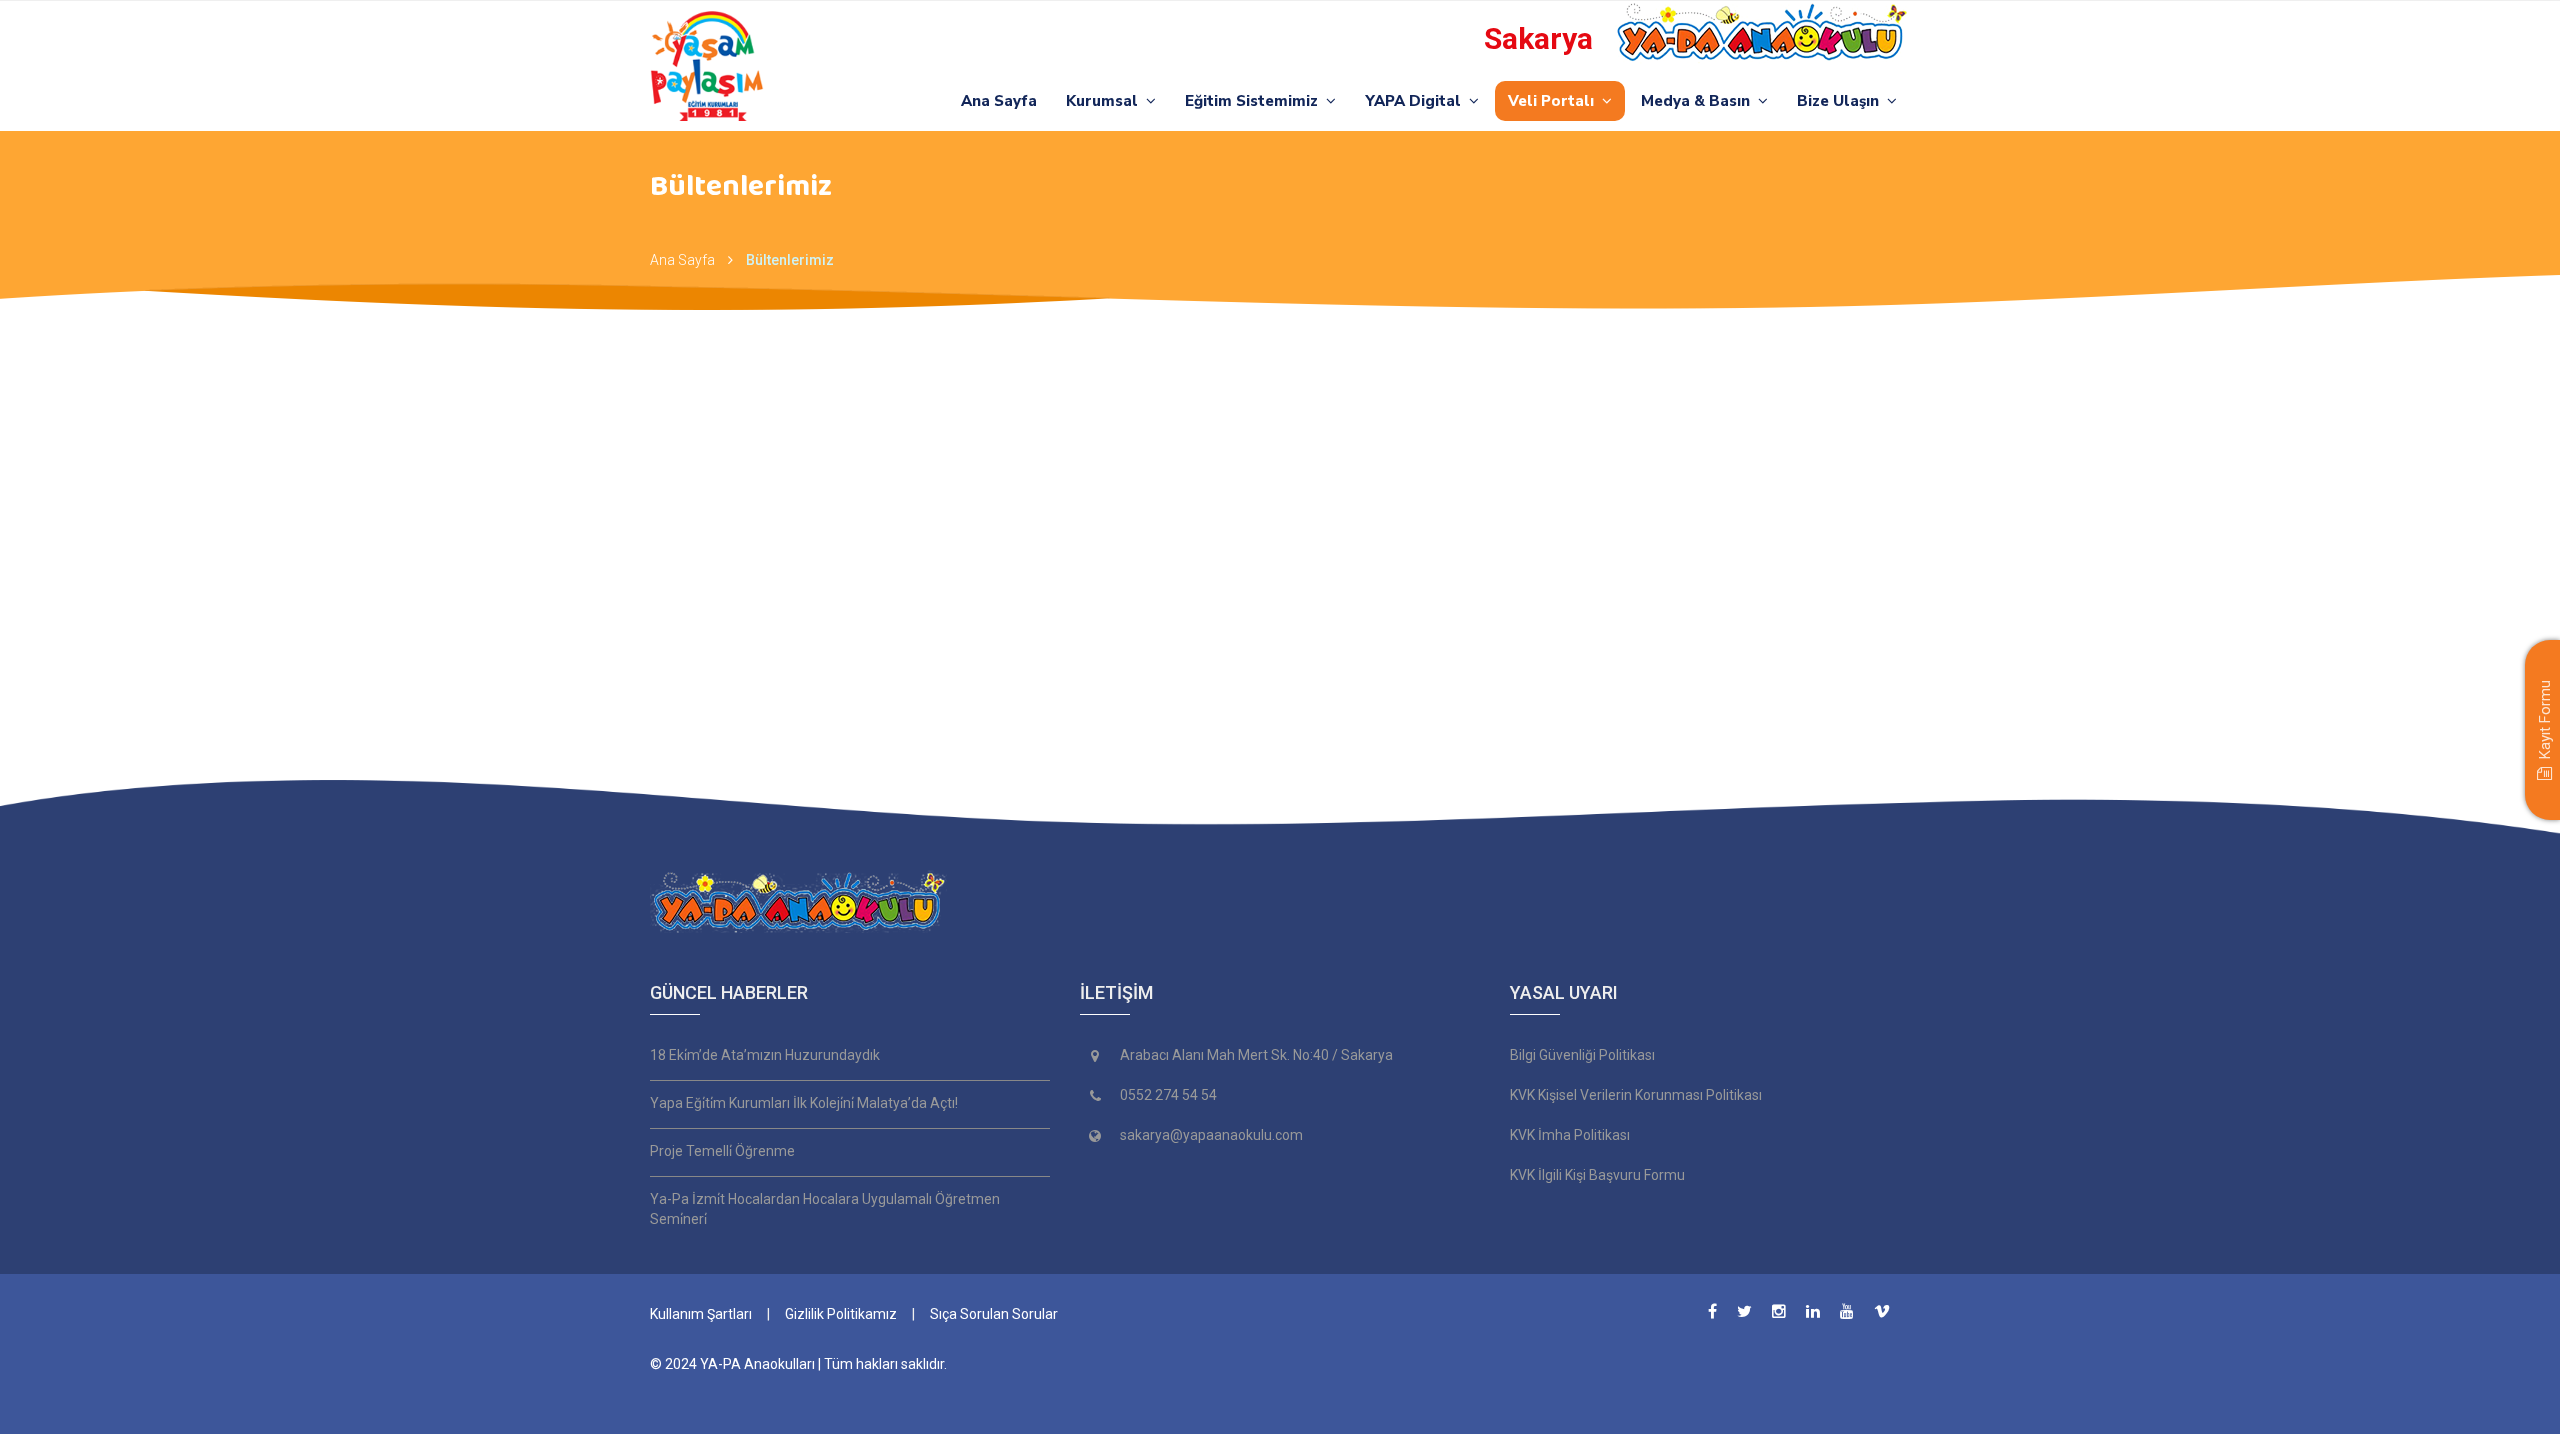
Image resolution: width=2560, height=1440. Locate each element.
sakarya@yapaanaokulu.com (1211, 1135)
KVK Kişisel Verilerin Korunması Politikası (1636, 1095)
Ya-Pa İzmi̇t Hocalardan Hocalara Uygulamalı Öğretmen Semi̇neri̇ (825, 1209)
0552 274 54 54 (1168, 1095)
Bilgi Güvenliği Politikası (1582, 1055)
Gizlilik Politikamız (841, 1314)
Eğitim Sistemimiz (1255, 101)
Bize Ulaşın (1842, 101)
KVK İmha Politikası (1570, 1135)
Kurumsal (1106, 101)
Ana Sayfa (999, 101)
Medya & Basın (1699, 101)
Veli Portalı (1555, 101)
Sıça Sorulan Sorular (994, 1314)
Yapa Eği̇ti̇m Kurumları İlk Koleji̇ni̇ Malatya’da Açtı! (804, 1103)
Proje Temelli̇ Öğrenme (722, 1151)
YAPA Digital (1417, 101)
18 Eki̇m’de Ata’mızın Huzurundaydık (765, 1055)
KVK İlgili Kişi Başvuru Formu (1597, 1175)
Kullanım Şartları (701, 1314)
